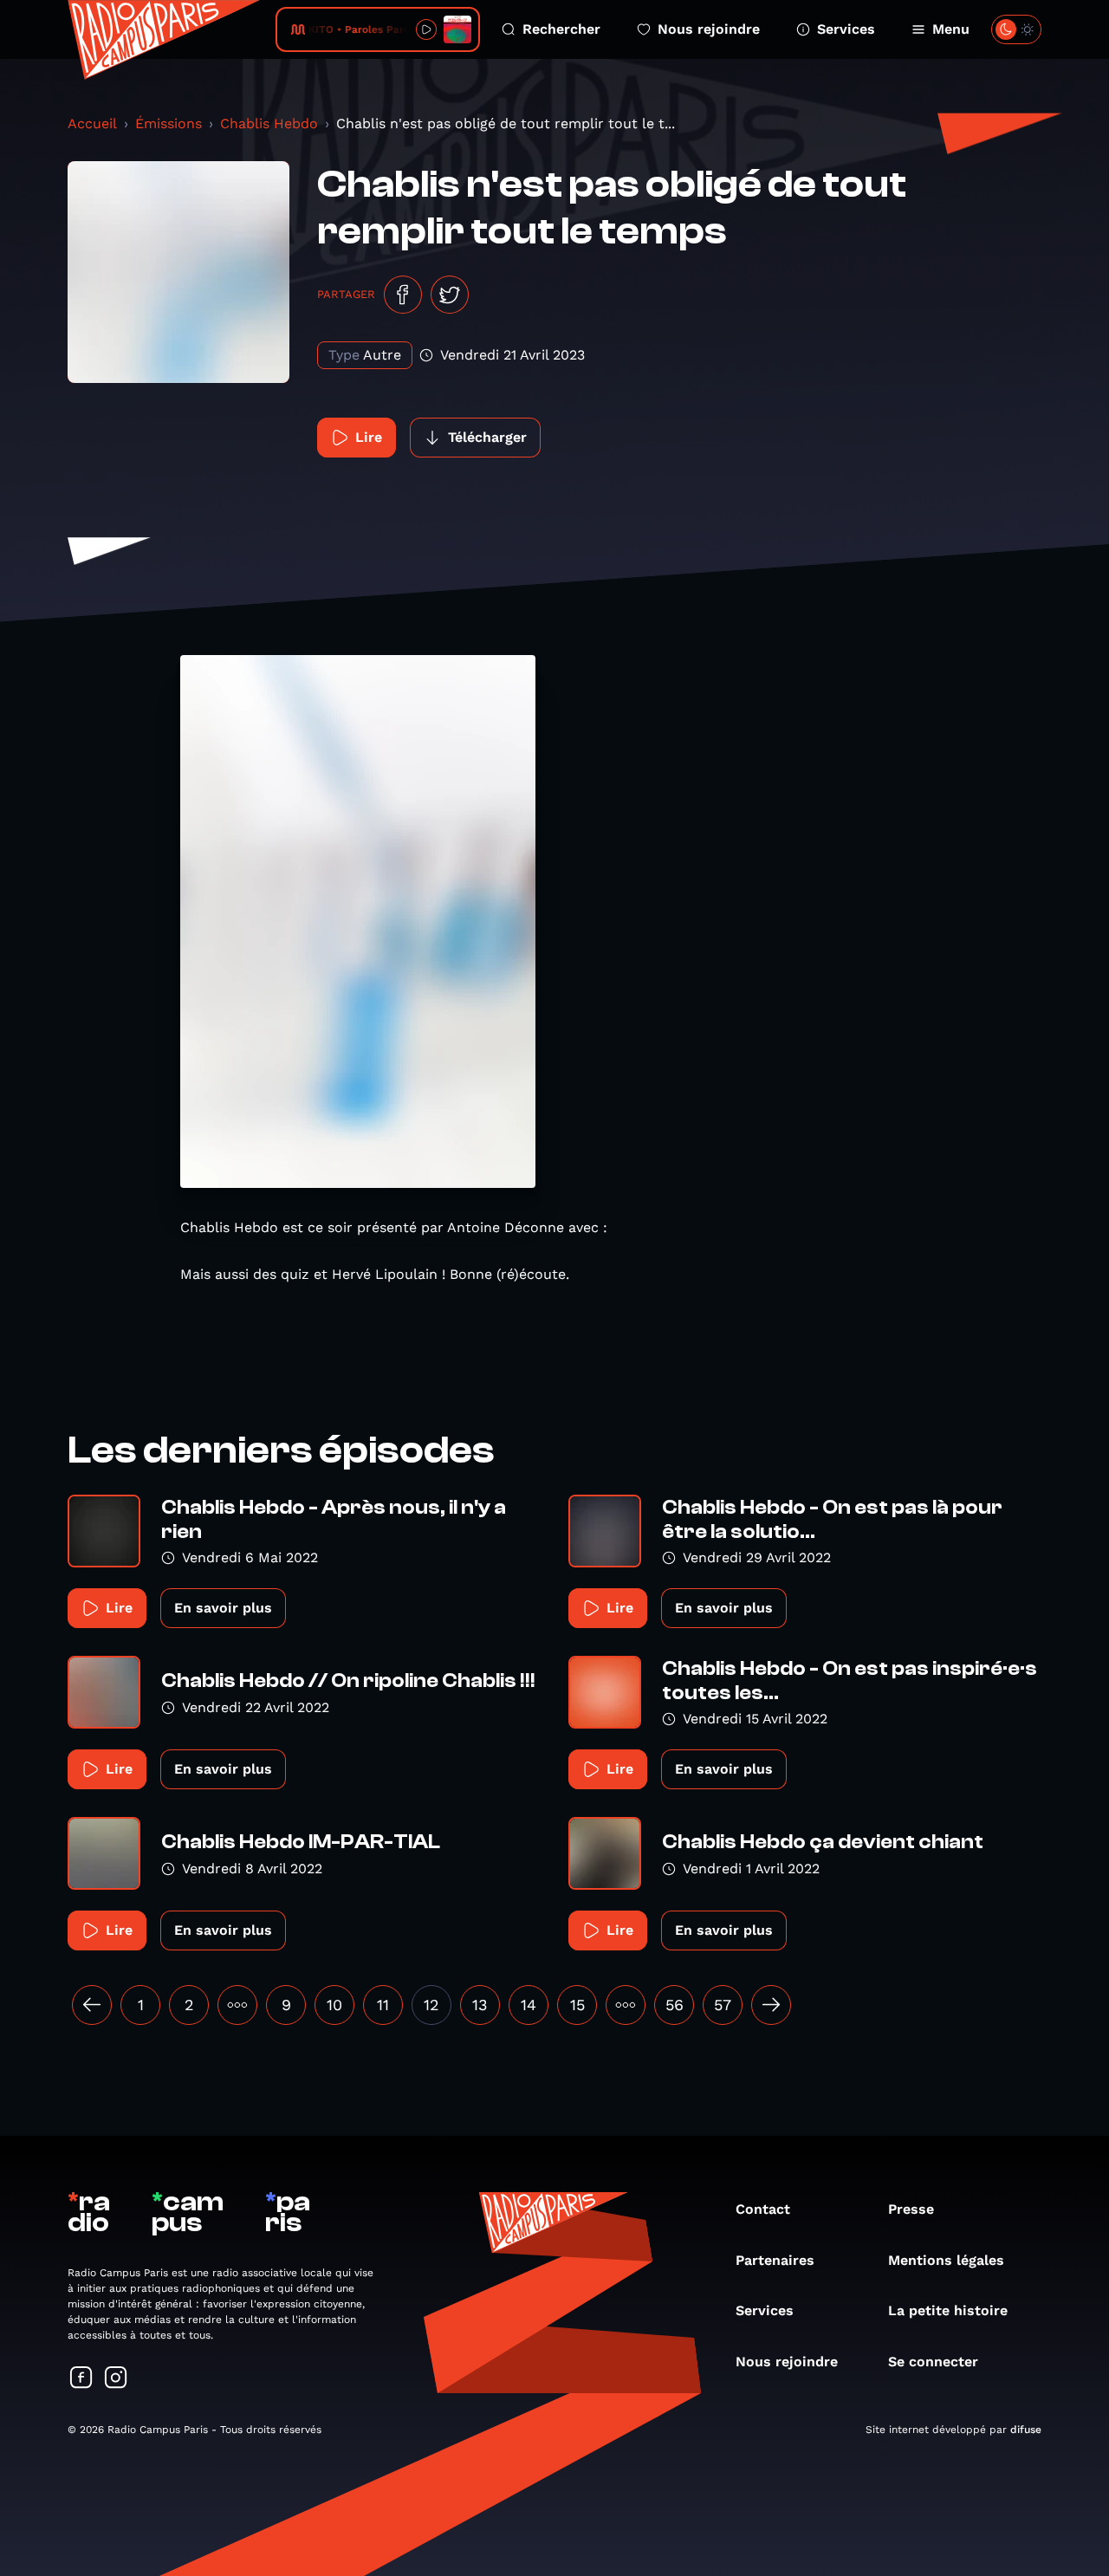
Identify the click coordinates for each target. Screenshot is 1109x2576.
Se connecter (933, 2362)
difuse (1026, 2430)
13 (480, 2005)
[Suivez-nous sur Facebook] (81, 2379)
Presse (911, 2209)
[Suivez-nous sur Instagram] (116, 2379)
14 (529, 2005)
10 (334, 2005)
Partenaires (775, 2260)
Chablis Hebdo (269, 123)
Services (846, 29)
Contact (763, 2209)
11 (383, 2005)
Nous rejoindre (709, 29)
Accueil (92, 123)
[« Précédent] (92, 2005)
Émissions (169, 123)
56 (674, 2005)
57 (723, 2005)
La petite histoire (948, 2310)
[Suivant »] (771, 2005)
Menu (951, 29)
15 (577, 2005)
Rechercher (561, 29)
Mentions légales (946, 2260)
